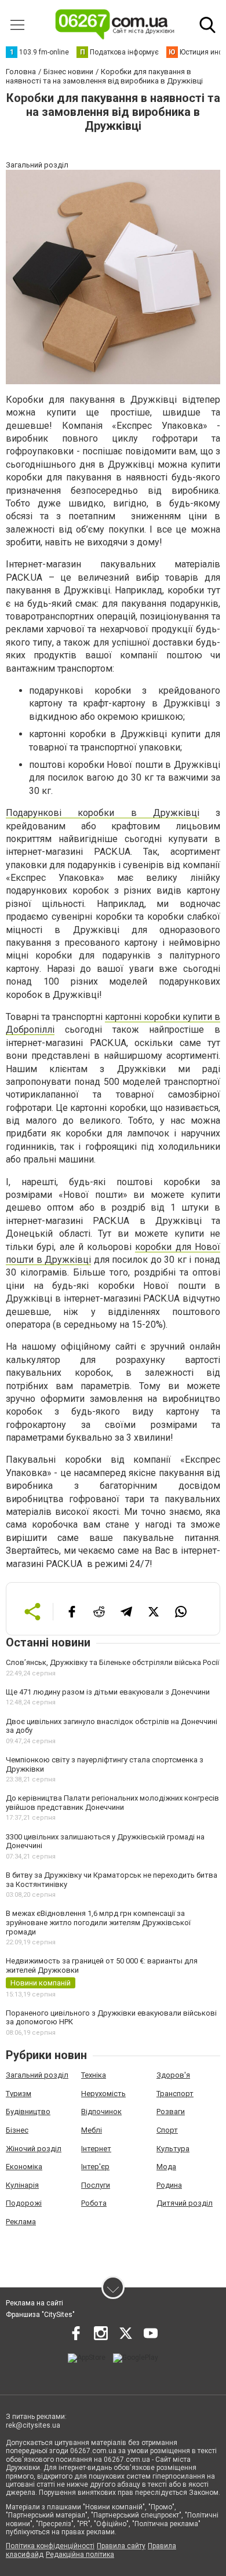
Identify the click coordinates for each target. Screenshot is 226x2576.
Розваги (171, 2112)
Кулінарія (22, 2185)
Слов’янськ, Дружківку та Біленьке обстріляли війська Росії (112, 1662)
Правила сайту (121, 2546)
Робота (94, 2203)
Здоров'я (173, 2075)
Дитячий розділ (185, 2203)
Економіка (24, 2167)
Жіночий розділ (34, 2149)
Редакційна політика (80, 2555)
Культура (173, 2149)
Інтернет (96, 2149)
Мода (166, 2167)
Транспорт (175, 2094)
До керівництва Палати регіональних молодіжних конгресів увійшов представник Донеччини (112, 1803)
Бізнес (17, 2130)
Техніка (94, 2075)
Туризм (19, 2094)
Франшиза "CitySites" (40, 2315)
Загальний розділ (37, 2075)
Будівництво (28, 2112)
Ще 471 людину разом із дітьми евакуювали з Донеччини (108, 1692)
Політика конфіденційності (50, 2546)
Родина (169, 2185)
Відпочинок (101, 2112)
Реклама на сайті (34, 2303)
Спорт (167, 2130)
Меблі (92, 2130)
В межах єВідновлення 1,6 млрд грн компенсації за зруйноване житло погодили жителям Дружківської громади (98, 1922)
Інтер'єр (95, 2167)
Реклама (21, 2222)
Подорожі (24, 2203)
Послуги (96, 2185)
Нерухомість (103, 2094)
